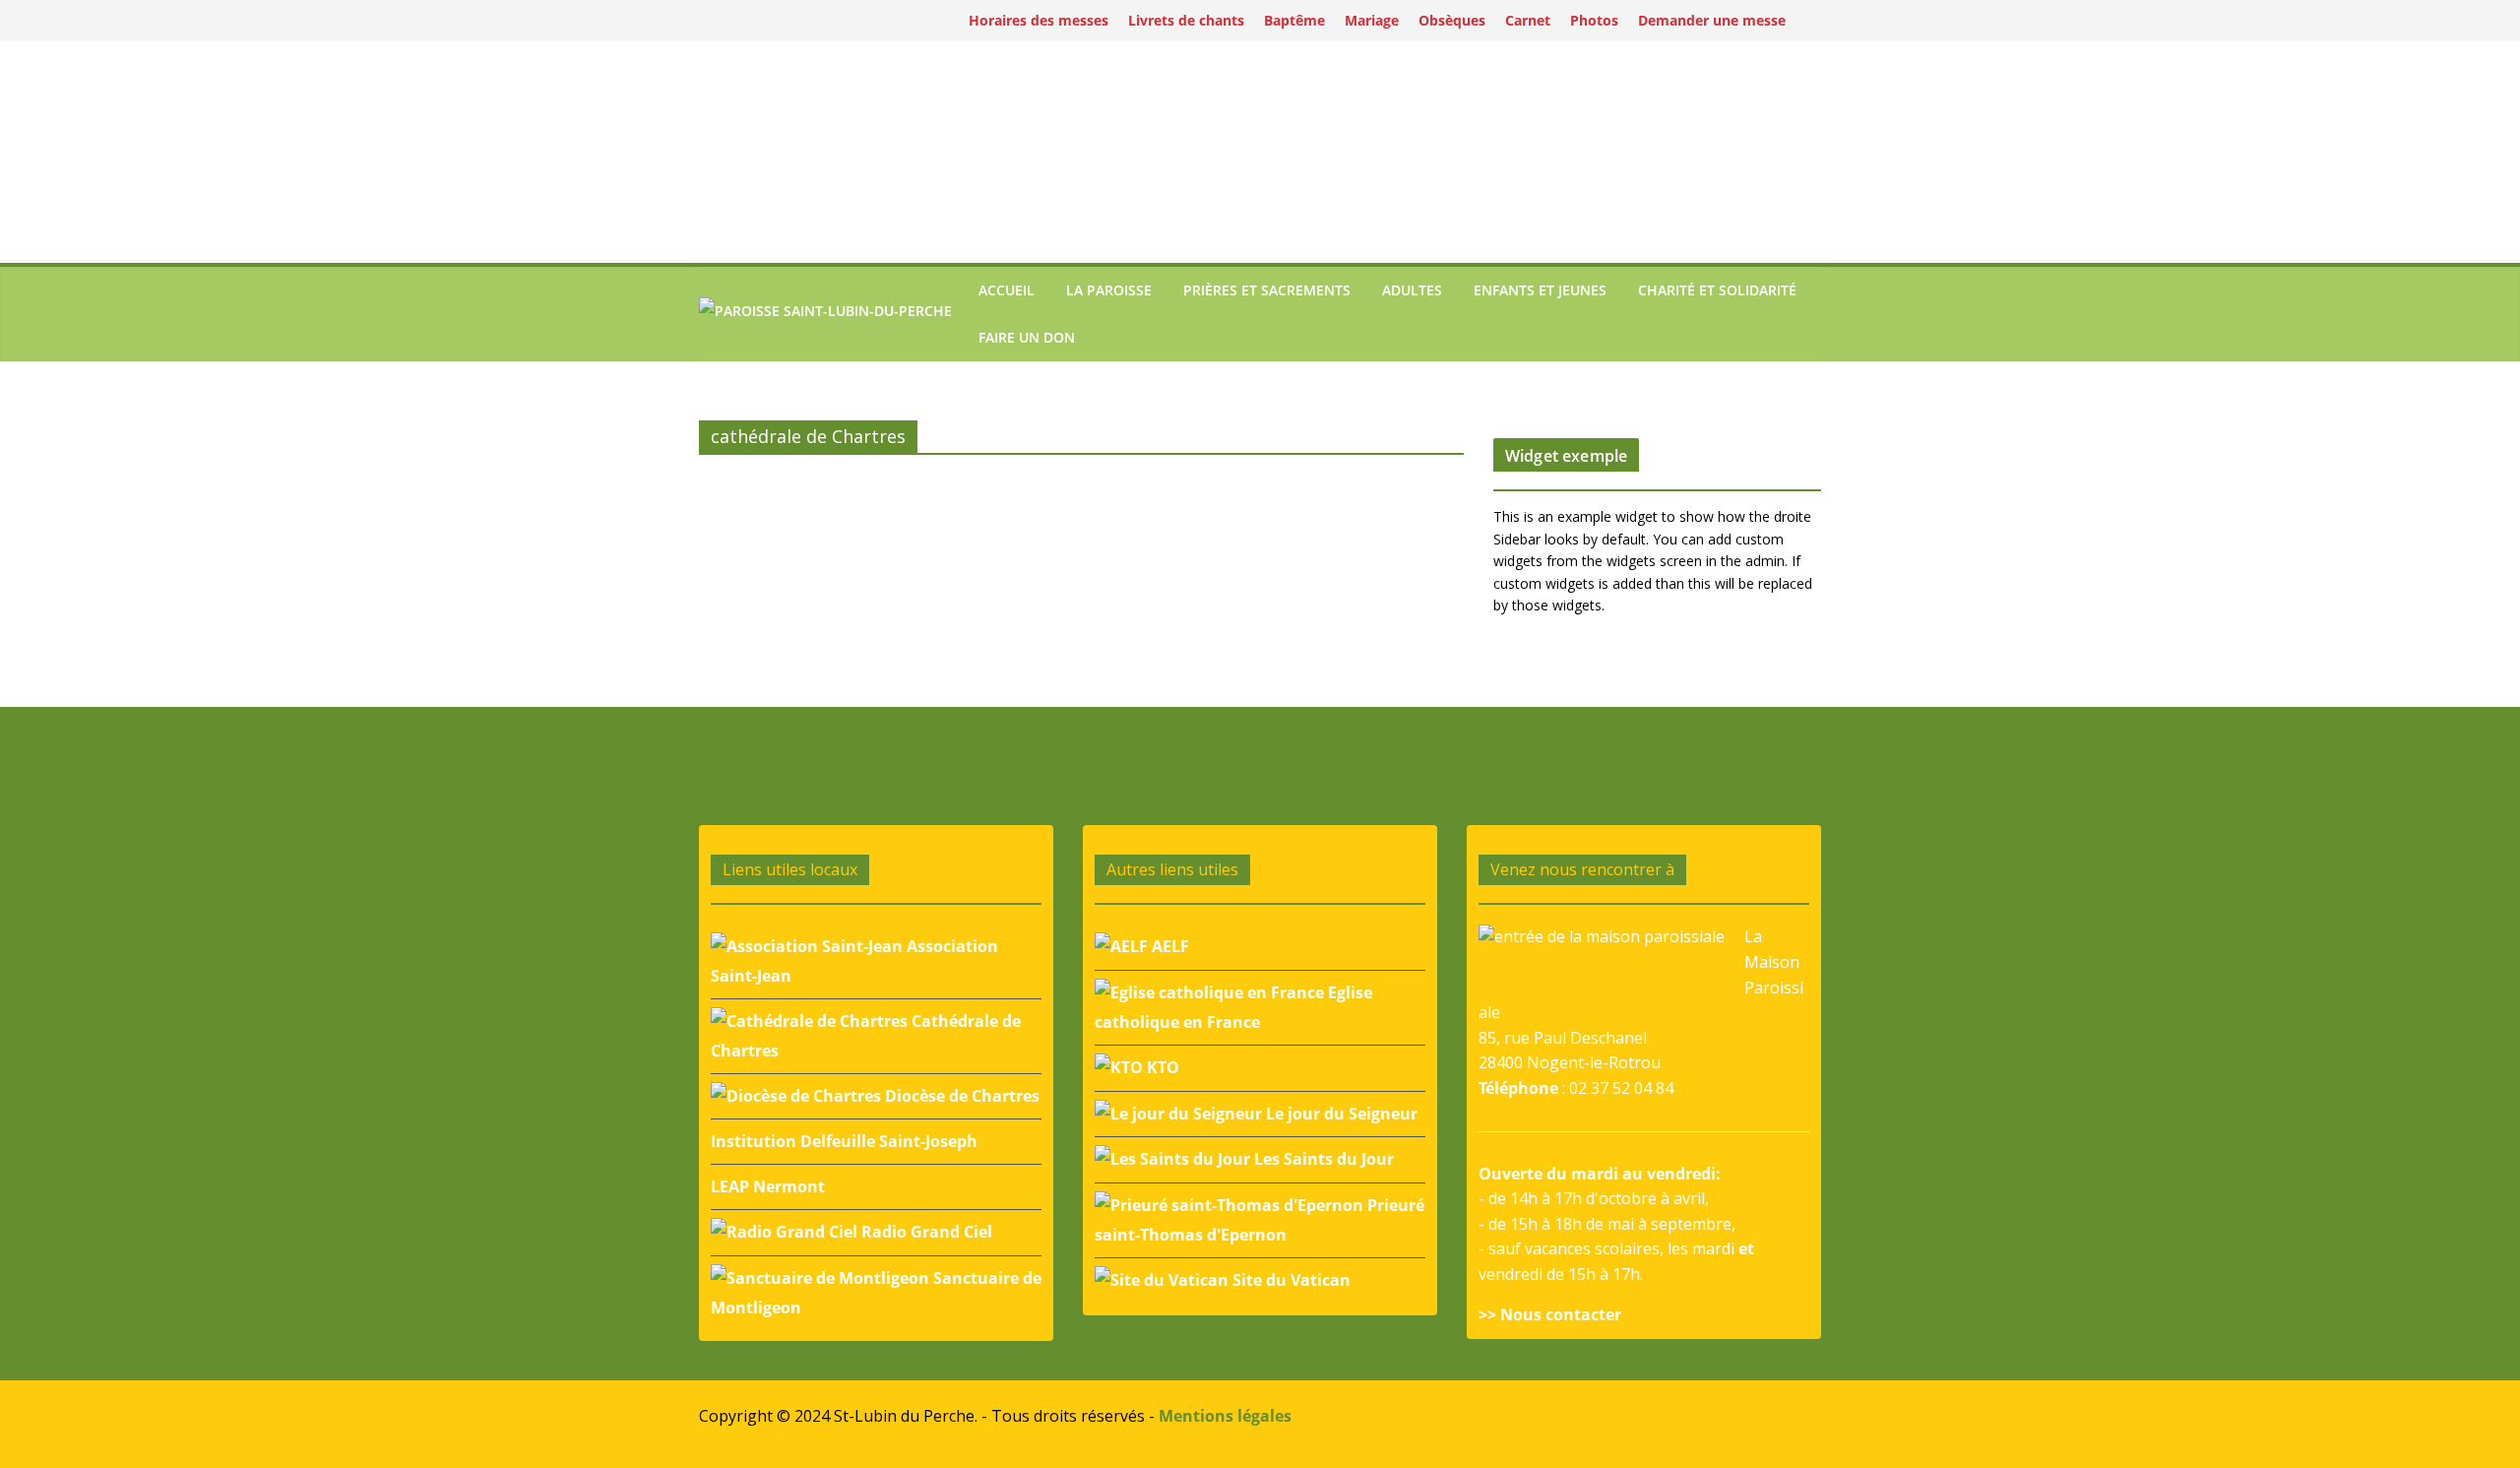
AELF (1168, 946)
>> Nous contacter (1550, 1314)
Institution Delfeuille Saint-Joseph (844, 1141)
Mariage (1372, 20)
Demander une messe (1712, 20)
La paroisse (1109, 290)
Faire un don (1027, 337)
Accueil (1007, 290)
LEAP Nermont (768, 1186)
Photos (1594, 20)
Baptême (1294, 20)
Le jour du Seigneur (1340, 1114)
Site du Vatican (1290, 1280)
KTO (1161, 1067)
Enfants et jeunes (1540, 290)
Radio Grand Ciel (925, 1232)
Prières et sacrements (1267, 290)
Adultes (1412, 290)
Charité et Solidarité (1717, 290)
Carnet (1528, 20)
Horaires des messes (1039, 20)
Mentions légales (1225, 1416)
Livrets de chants (1186, 20)
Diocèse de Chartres (960, 1096)
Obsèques (1452, 20)
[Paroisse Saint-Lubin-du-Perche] (825, 314)
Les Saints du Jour (1322, 1159)
